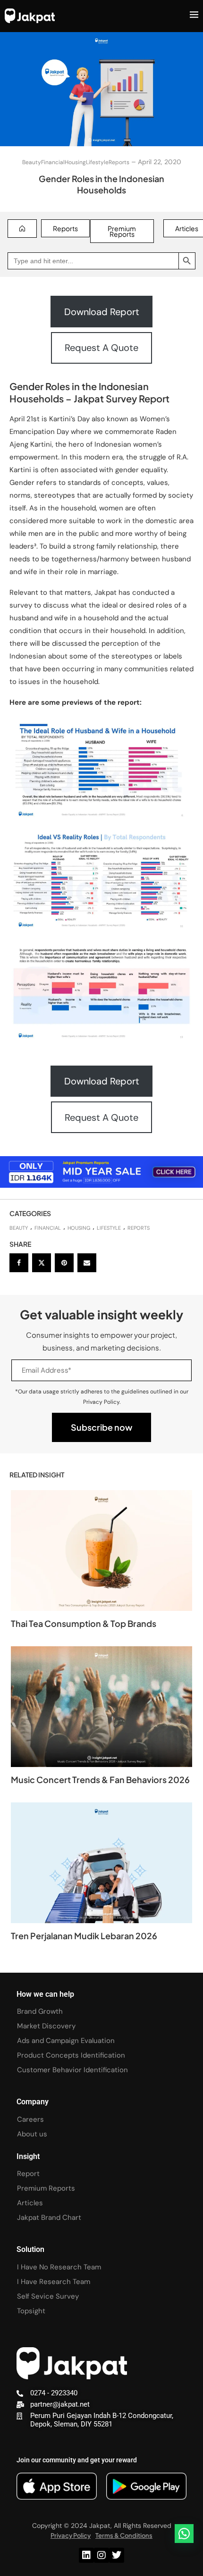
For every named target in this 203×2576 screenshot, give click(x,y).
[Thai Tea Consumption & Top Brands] (101, 1551)
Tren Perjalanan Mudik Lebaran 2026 (84, 1936)
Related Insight (37, 1475)
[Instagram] (101, 2555)
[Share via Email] (87, 1263)
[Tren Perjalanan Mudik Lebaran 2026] (101, 1863)
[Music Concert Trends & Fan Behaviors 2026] (101, 1707)
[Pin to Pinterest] (64, 1263)
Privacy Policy (71, 2535)
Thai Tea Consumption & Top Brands (84, 1623)
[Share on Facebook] (19, 1263)
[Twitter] (117, 2555)
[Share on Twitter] (42, 1263)
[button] (184, 2534)
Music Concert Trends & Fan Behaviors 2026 (100, 1780)
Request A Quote (101, 348)
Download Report (102, 312)
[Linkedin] (86, 2555)
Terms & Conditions (124, 2535)
